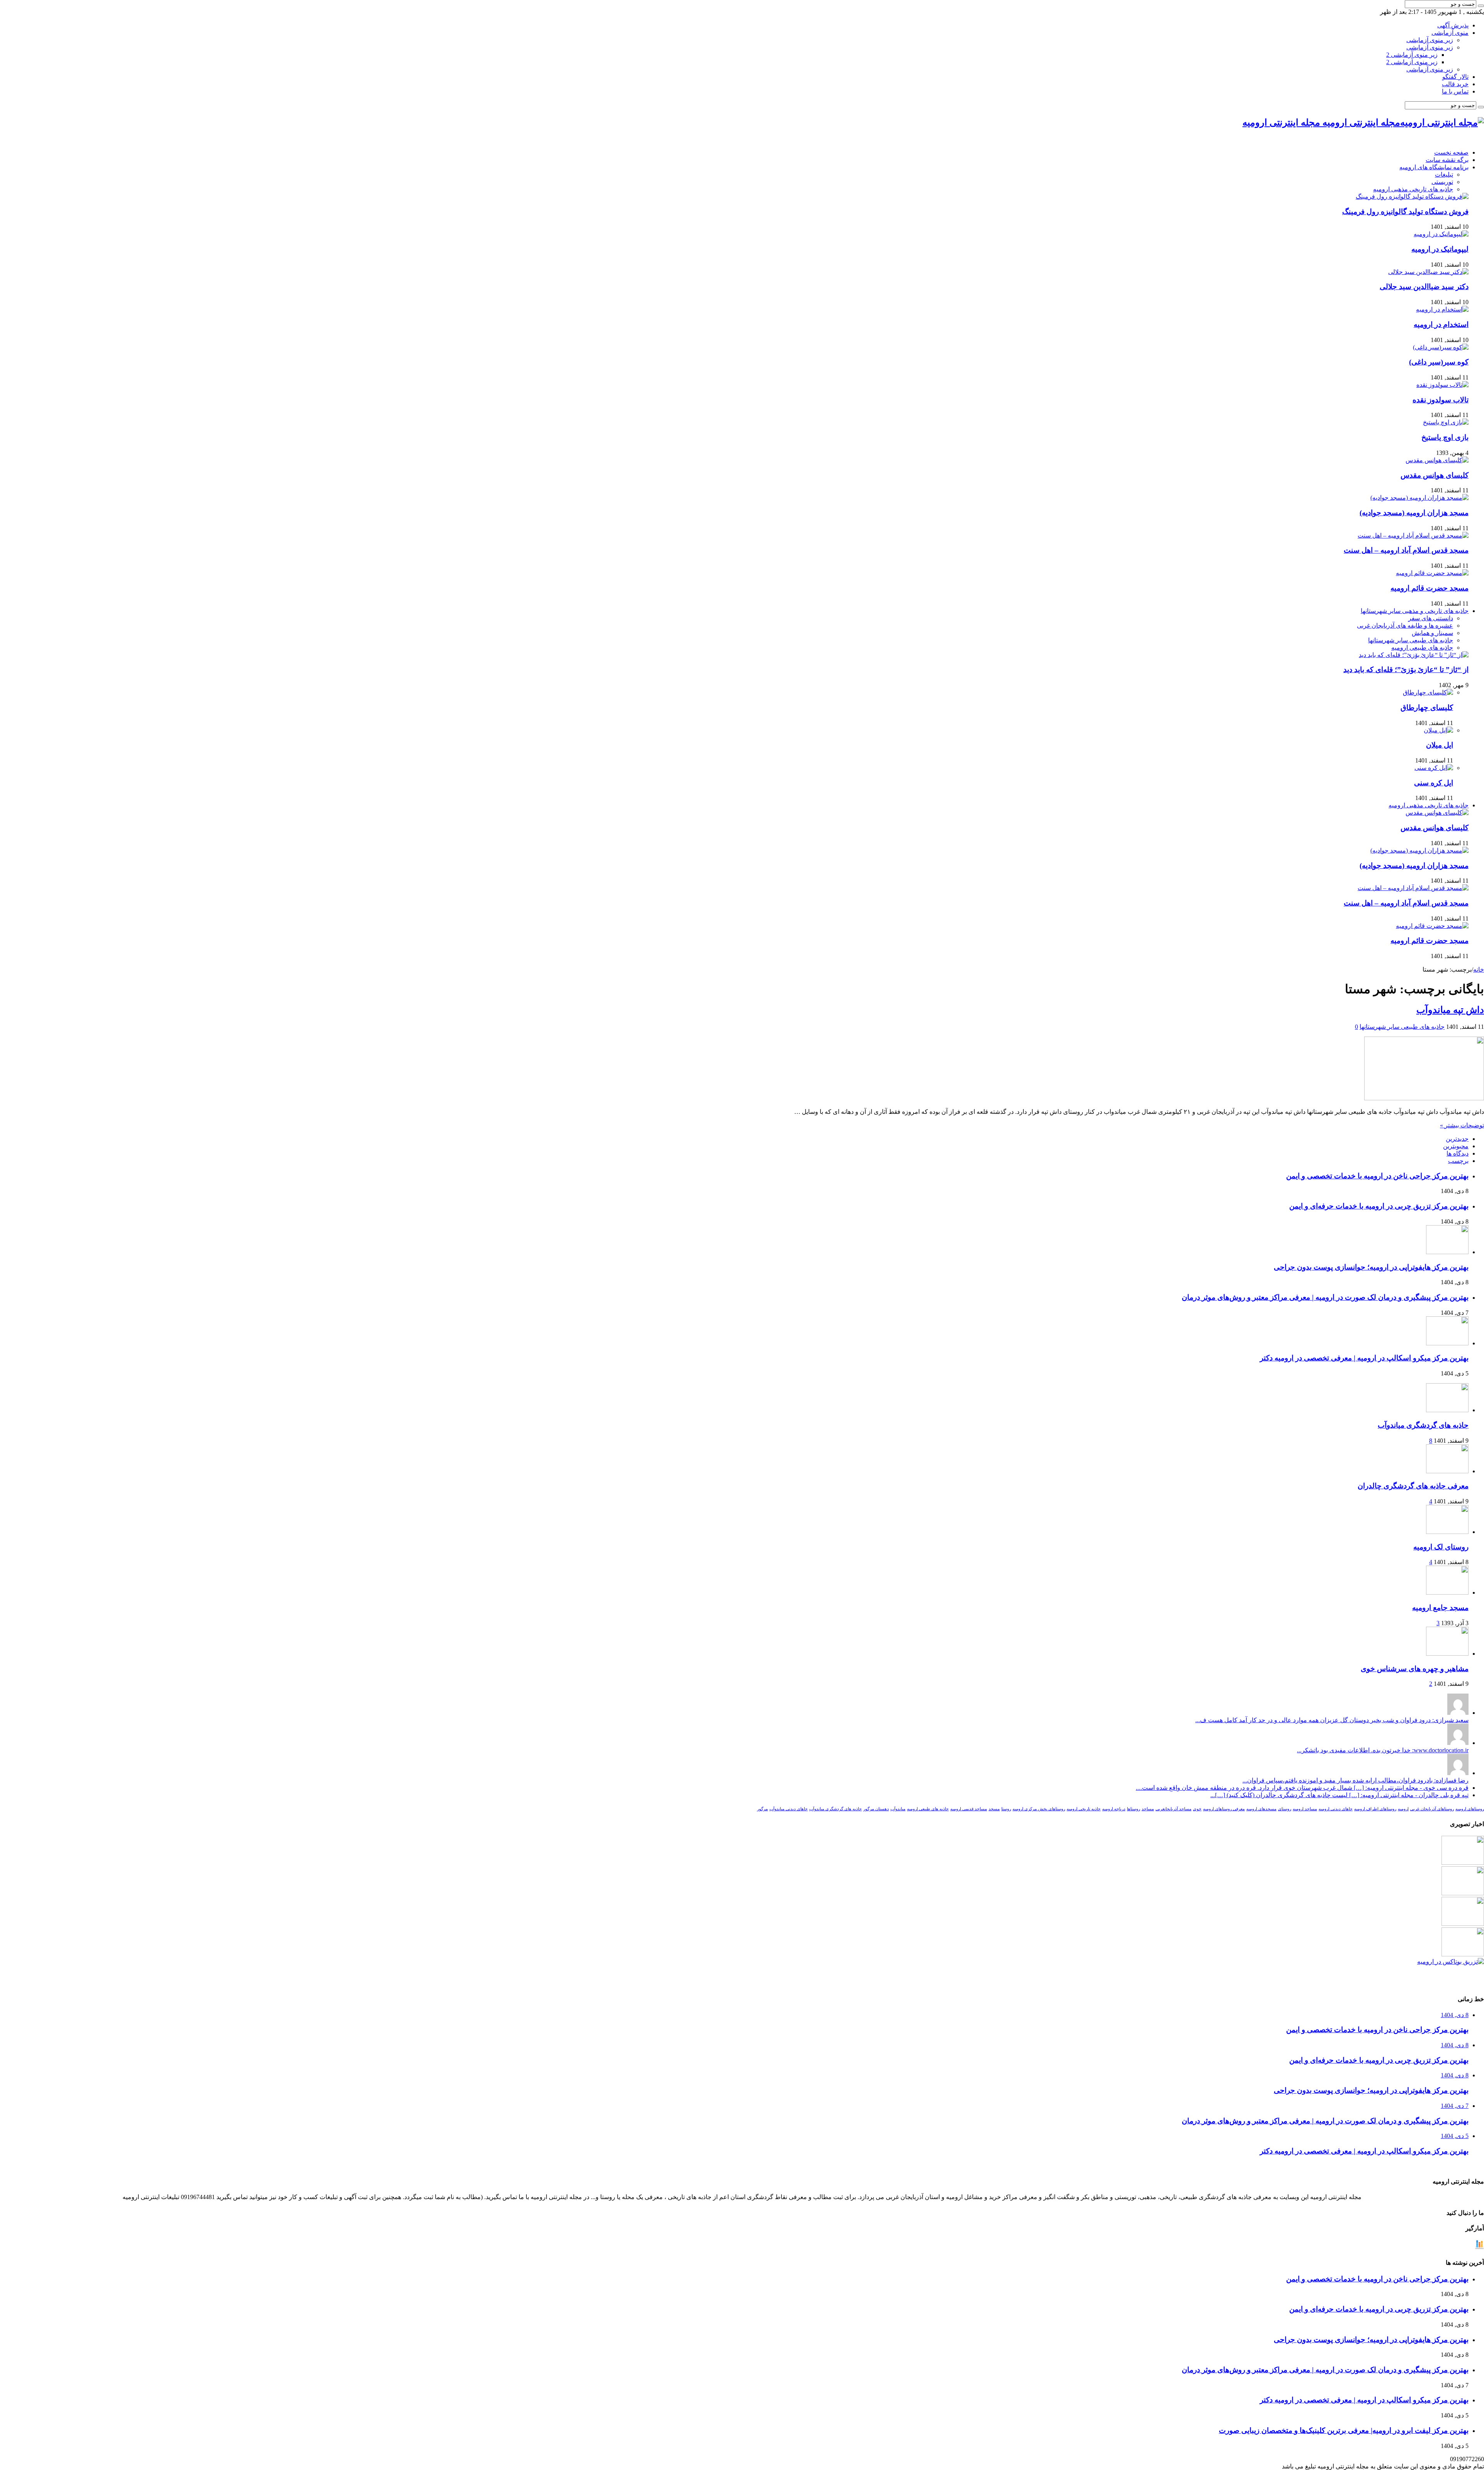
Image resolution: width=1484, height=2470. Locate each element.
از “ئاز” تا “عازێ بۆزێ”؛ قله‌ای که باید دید (1406, 670)
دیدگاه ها (1458, 1153)
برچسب (1458, 1161)
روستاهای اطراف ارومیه (1375, 1809)
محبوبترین (1456, 1146)
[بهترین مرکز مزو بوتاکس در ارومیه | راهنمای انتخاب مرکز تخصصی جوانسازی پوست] (1451, 1962)
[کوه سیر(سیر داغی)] (1441, 347)
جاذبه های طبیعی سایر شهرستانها (1411, 640)
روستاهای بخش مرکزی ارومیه (1039, 1809)
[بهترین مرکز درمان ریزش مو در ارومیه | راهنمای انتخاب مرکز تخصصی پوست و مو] (1463, 1924)
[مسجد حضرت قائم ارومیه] (1432, 573)
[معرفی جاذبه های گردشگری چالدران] (1447, 1471)
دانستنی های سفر (1431, 618)
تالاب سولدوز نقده (1441, 400)
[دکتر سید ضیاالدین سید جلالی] (1428, 272)
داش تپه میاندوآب (1450, 1010)
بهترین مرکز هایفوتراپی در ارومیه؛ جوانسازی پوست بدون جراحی (1371, 1267)
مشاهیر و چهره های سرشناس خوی (1415, 1669)
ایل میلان (1440, 745)
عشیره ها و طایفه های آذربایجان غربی (1405, 626)
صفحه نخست (1451, 152)
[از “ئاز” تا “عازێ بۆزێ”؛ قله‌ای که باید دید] (1414, 655)
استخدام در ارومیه (1441, 324)
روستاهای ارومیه (1470, 1809)
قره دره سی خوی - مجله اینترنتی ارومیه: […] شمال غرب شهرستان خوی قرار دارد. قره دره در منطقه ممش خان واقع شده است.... (1302, 1788)
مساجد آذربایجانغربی (1173, 1809)
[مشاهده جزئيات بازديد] (1479, 2247)
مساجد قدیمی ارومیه (969, 1809)
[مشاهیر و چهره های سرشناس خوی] (1447, 1654)
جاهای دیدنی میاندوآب (789, 1809)
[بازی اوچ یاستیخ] (1446, 422)
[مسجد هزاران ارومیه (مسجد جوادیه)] (1419, 498)
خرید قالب (1455, 84)
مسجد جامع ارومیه (1440, 1608)
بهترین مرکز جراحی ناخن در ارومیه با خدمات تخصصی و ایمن (1377, 1176)
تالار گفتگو (1455, 77)
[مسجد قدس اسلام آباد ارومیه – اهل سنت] (1413, 535)
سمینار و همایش (1432, 633)
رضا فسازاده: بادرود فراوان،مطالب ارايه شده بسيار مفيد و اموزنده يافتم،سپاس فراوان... (1356, 1780)
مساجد (1148, 1809)
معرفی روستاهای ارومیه (1224, 1809)
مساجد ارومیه (1305, 1809)
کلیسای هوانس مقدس (1435, 475)
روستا (1006, 1809)
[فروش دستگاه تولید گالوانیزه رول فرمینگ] (1412, 197)
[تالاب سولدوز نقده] (1442, 385)
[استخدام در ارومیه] (1442, 309)
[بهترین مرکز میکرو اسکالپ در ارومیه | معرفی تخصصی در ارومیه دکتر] (1463, 1893)
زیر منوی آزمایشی (1430, 40)
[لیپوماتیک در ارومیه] (1441, 234)
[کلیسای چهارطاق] (1428, 692)
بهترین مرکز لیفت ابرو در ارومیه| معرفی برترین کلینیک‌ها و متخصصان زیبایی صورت (1344, 2430)
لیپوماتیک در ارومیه (1440, 249)
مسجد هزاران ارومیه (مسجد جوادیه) (1414, 513)
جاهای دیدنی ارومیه (1336, 1809)
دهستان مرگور (876, 1809)
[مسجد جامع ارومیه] (1447, 1592)
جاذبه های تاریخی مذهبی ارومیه (1413, 189)
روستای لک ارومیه (1441, 1547)
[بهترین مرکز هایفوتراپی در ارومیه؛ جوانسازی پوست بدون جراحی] (1463, 1863)
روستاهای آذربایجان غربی (1432, 1809)
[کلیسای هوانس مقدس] (1437, 460)
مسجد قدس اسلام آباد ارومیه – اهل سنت (1406, 550)
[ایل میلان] (1438, 730)
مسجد (994, 1809)
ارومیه (1403, 1809)
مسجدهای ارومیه (1261, 1809)
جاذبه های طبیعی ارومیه (1422, 648)
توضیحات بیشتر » (1462, 1125)
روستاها (1133, 1809)
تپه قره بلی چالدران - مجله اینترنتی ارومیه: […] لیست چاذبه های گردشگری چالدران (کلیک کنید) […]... (1339, 1795)
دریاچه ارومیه (1114, 1809)
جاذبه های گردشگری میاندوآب (1423, 1425)
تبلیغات (1444, 174)
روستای (1285, 1809)
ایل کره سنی (1434, 783)
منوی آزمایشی (1450, 33)
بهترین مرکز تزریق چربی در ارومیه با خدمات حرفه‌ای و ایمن (1379, 1206)
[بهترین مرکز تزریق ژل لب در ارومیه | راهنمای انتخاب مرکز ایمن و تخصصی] (1463, 1954)
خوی (1197, 1809)
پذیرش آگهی (1453, 25)
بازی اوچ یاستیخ (1445, 437)
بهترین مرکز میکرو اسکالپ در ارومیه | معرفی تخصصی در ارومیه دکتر (1364, 1358)
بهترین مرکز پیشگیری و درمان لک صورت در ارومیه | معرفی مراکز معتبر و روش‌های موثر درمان (1325, 1297)
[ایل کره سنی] (1434, 768)
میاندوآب (898, 1809)
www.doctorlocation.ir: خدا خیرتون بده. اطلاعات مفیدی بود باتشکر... (1383, 1750)
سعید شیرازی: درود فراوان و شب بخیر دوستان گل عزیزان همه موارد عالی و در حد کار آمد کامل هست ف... (1332, 1720)
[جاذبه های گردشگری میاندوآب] (1447, 1410)
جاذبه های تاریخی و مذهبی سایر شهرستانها (1415, 611)
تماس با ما (1455, 91)
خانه (1479, 969)
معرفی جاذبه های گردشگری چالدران (1413, 1486)
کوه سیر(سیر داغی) (1439, 362)
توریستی (1442, 182)
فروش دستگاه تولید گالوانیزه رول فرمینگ (1405, 212)
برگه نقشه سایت (1447, 160)
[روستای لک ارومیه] (1447, 1532)
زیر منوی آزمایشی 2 (1412, 55)
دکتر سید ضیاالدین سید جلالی (1424, 287)
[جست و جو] (1481, 6)
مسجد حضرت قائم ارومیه (1430, 588)
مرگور (762, 1809)
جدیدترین (1457, 1139)
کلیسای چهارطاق (1427, 707)
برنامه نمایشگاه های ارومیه (1434, 167)
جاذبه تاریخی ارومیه (1084, 1809)
